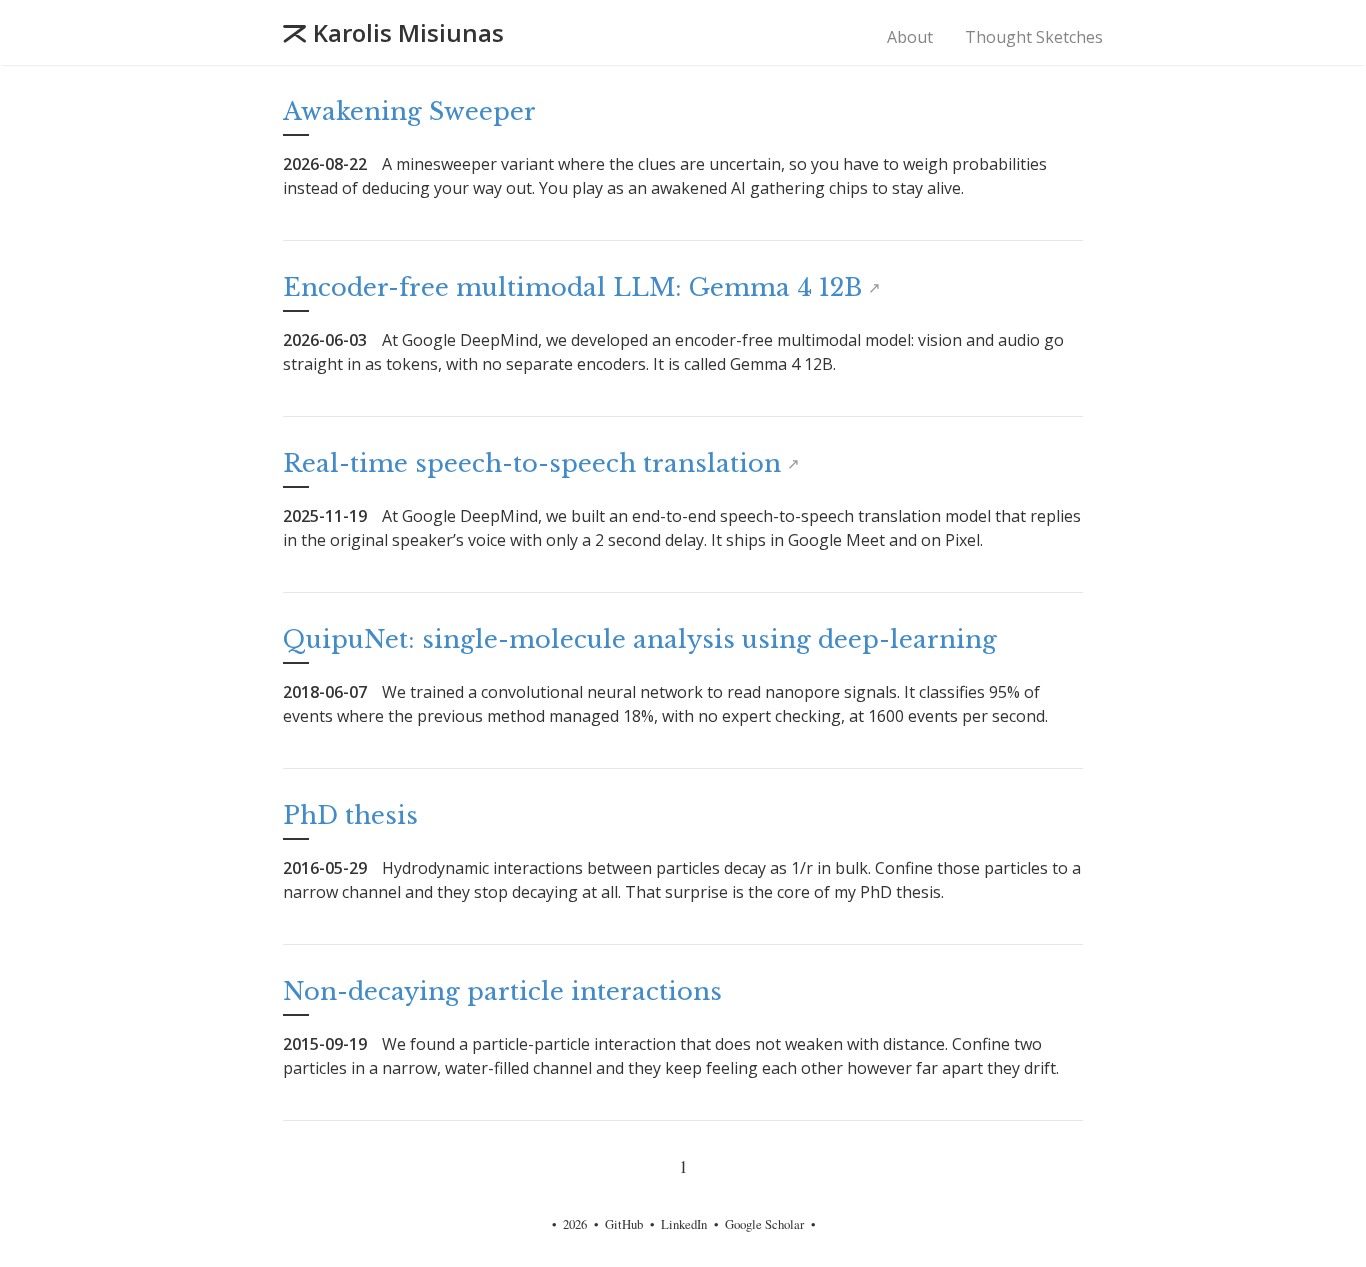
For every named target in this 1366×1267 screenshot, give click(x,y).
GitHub (624, 1224)
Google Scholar (764, 1224)
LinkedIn (684, 1224)
